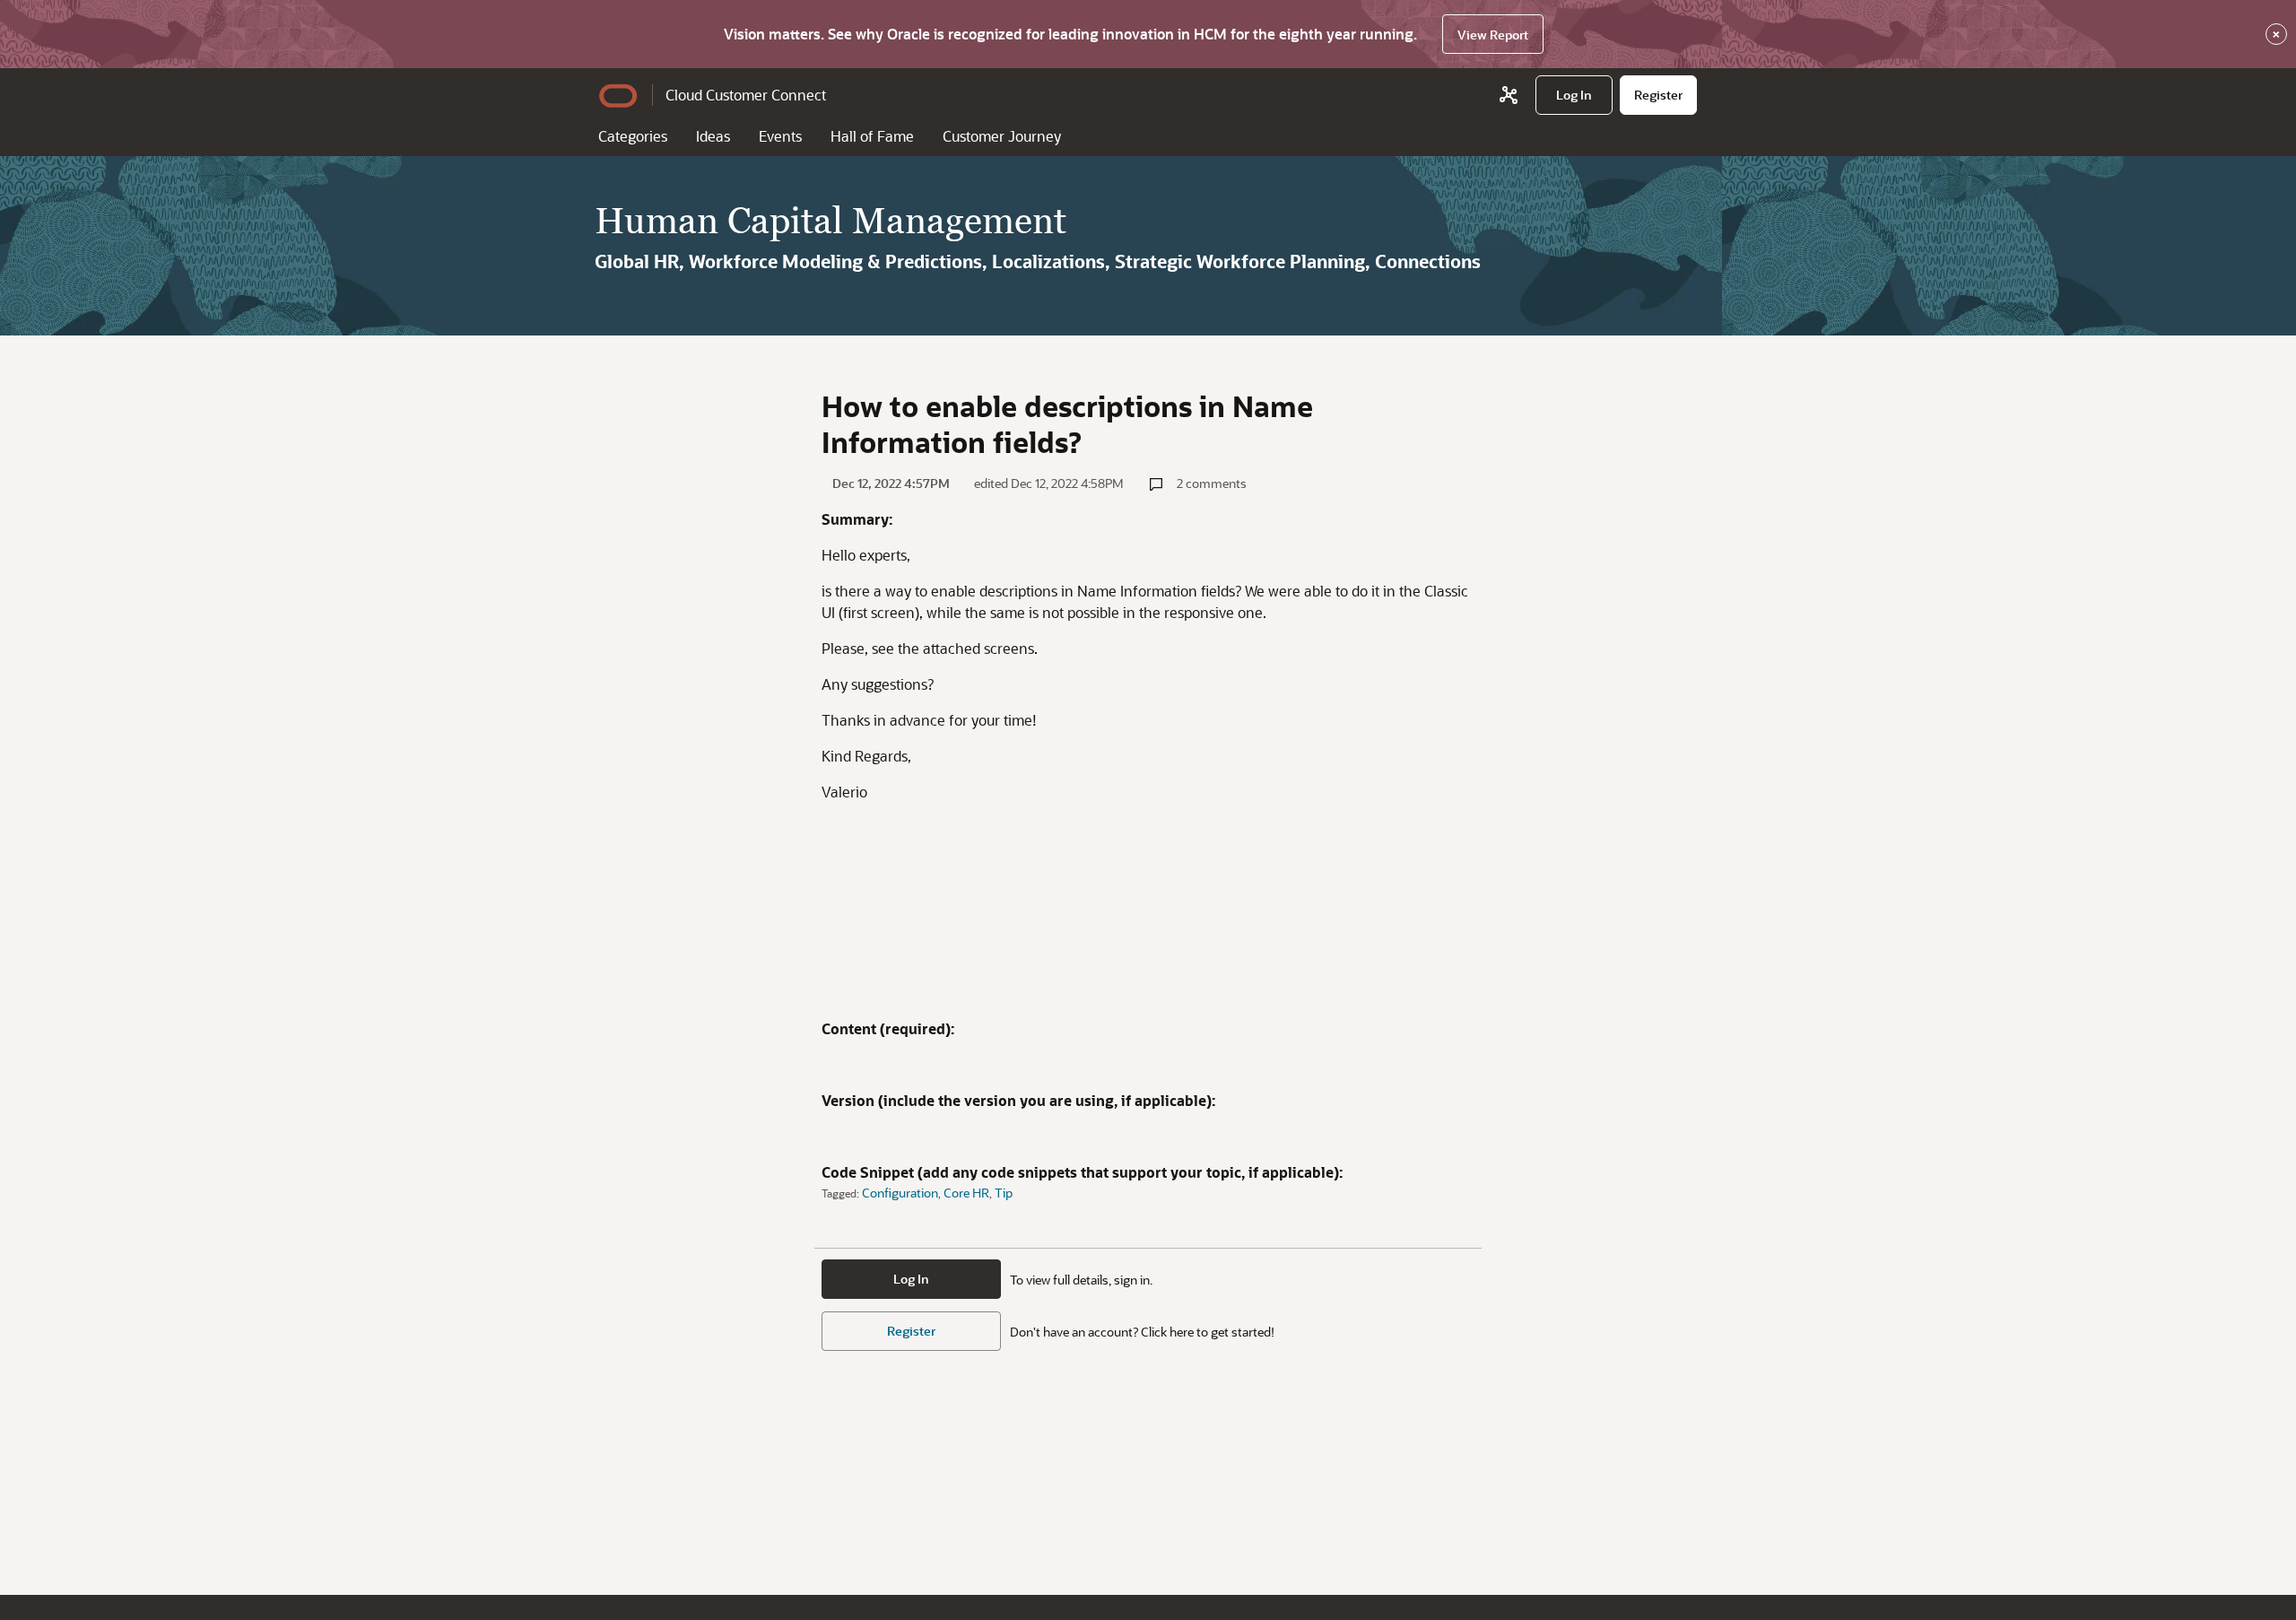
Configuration (900, 1193)
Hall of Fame (872, 136)
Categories (633, 136)
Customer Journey (1002, 136)
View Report (1493, 35)
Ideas (713, 136)
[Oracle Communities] (1509, 95)
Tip (1004, 1193)
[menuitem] (1574, 95)
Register (911, 1331)
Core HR (966, 1193)
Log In (911, 1279)
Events (780, 136)
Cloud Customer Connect (746, 95)
